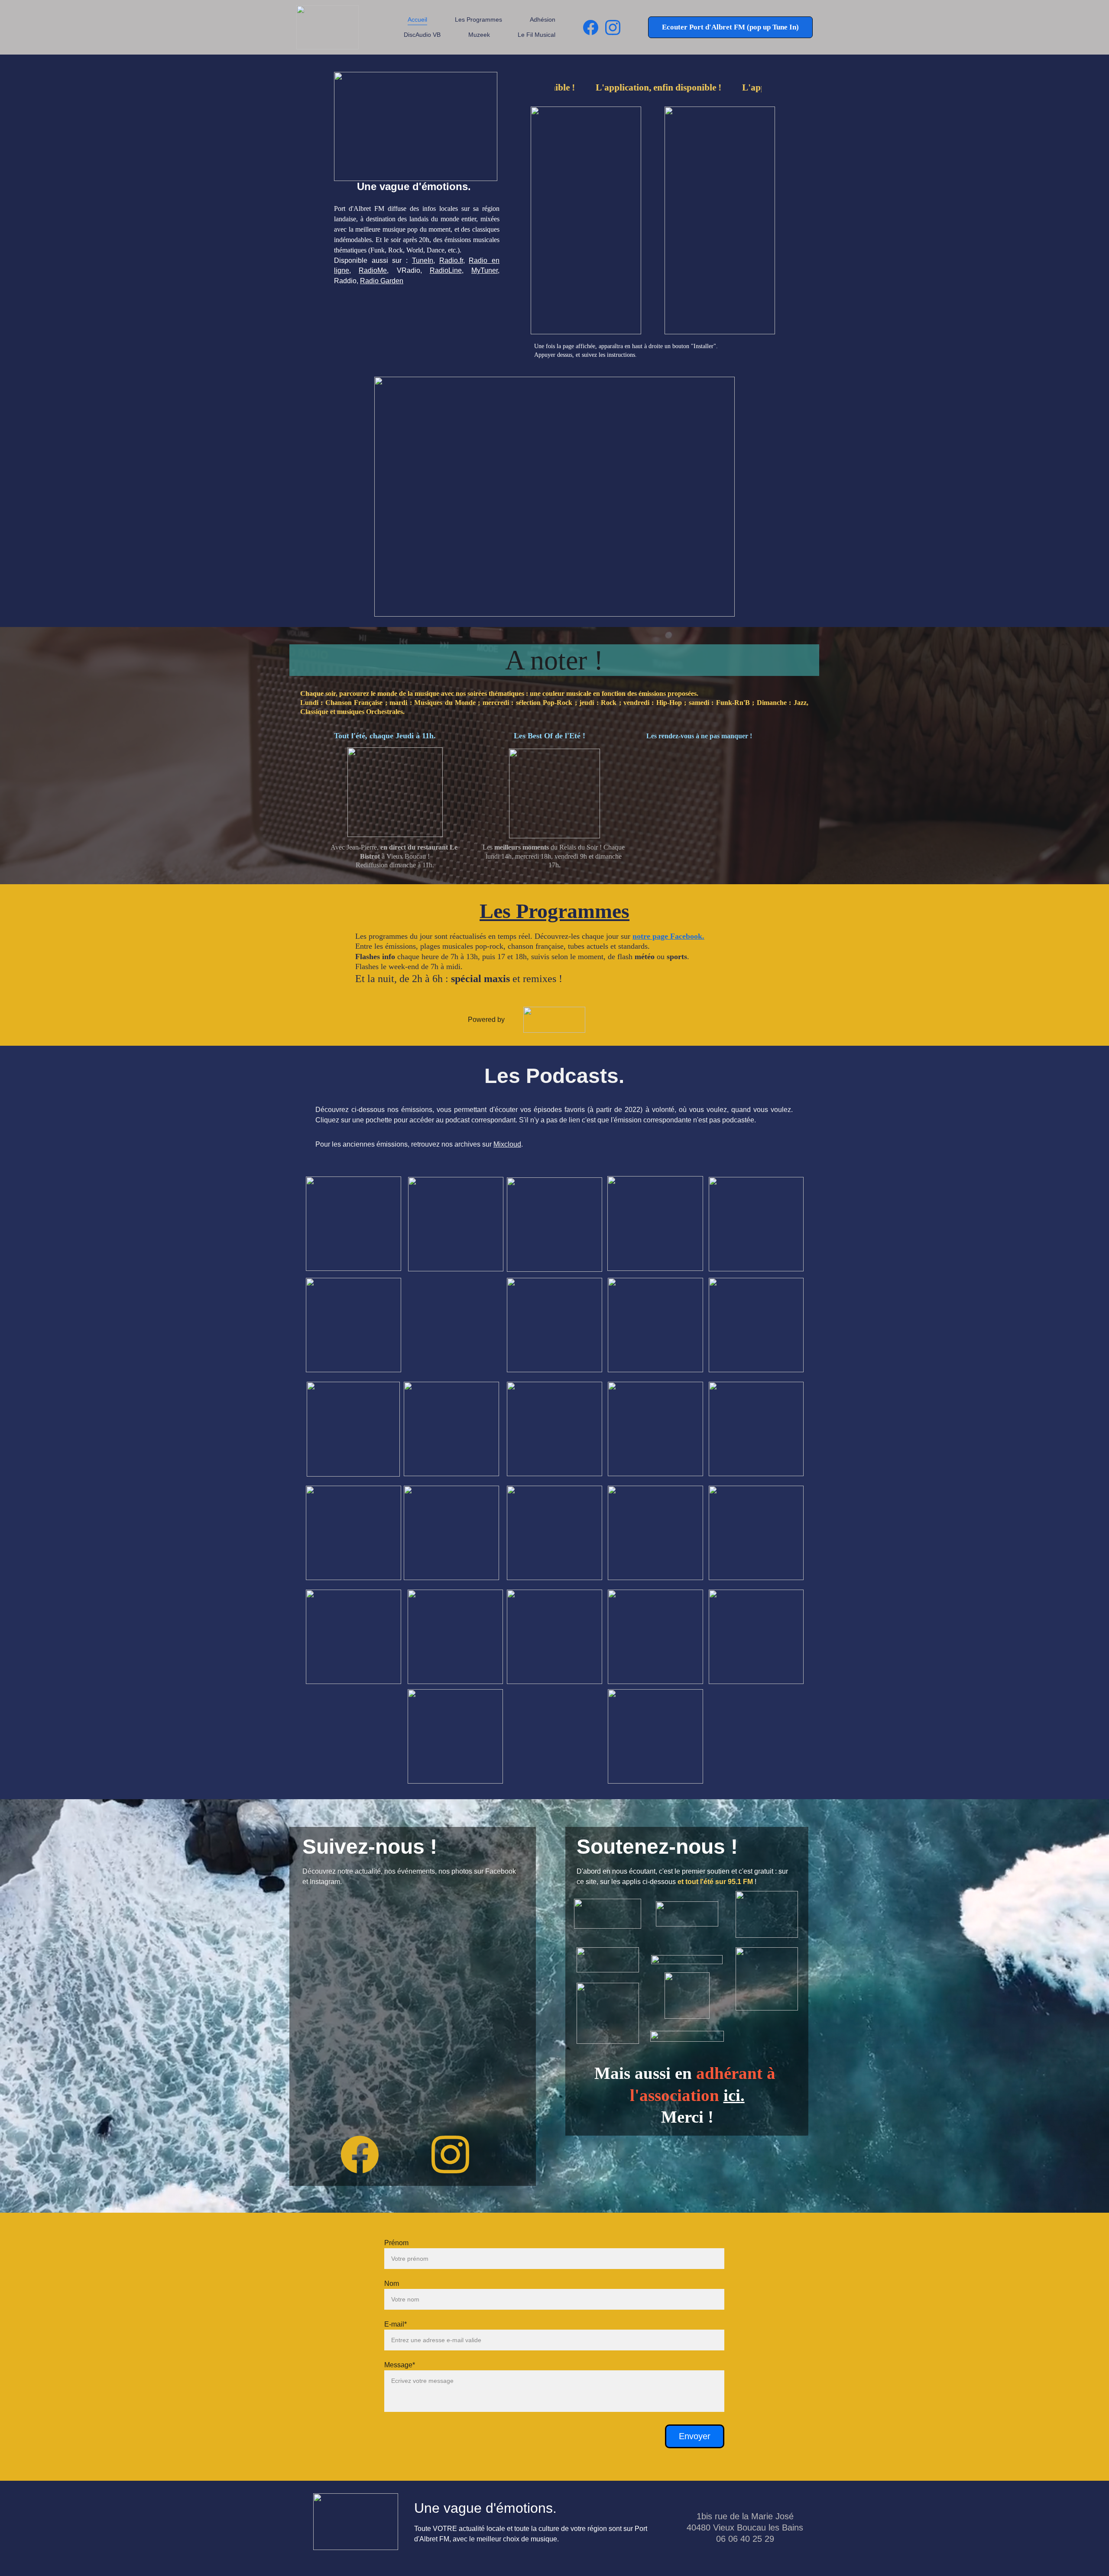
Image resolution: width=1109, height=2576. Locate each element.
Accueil (417, 19)
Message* (400, 2365)
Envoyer (695, 2436)
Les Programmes (478, 19)
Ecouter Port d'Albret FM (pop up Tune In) (730, 27)
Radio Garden (382, 281)
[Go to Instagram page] (613, 27)
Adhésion (543, 19)
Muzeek (479, 35)
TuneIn (423, 260)
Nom (392, 2283)
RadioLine (446, 270)
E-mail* (396, 2324)
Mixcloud (507, 1144)
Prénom (396, 2243)
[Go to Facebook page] (594, 27)
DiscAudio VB (422, 35)
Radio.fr (451, 260)
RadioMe (373, 270)
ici (732, 2095)
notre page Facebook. (668, 936)
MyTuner (485, 270)
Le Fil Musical (537, 35)
